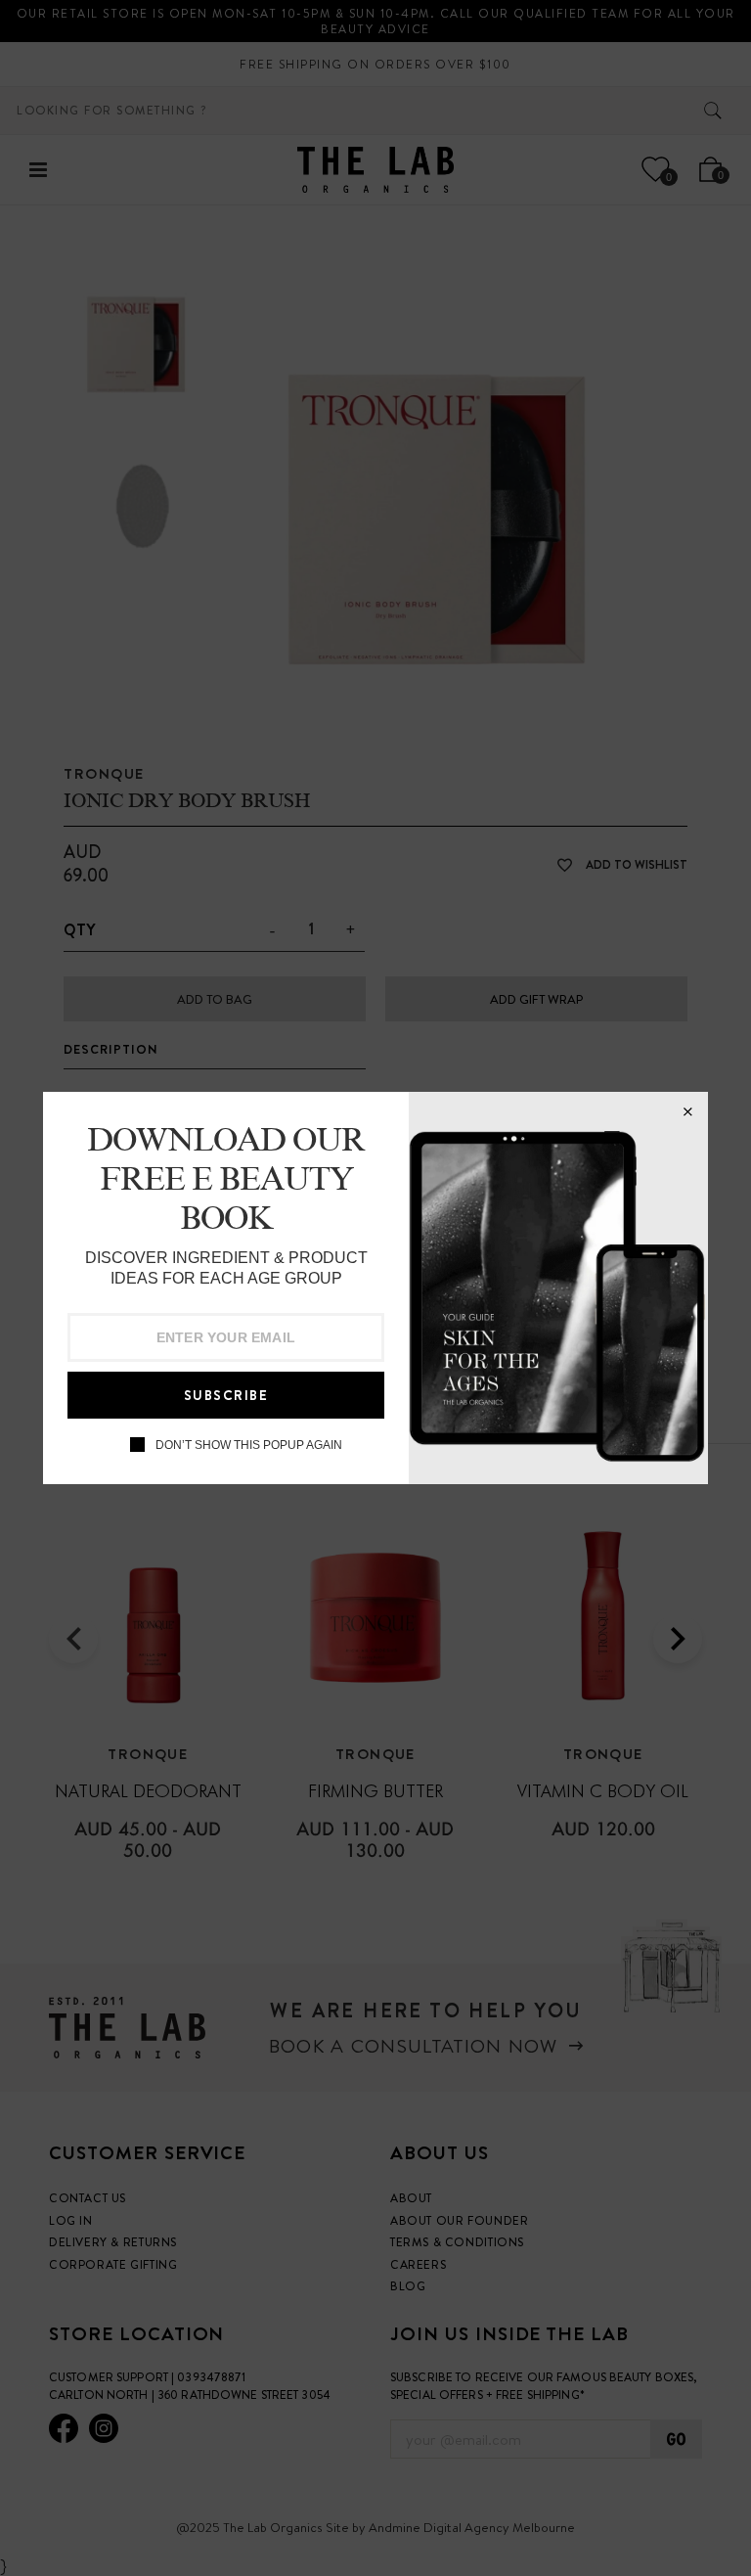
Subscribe (226, 1395)
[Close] (687, 1112)
